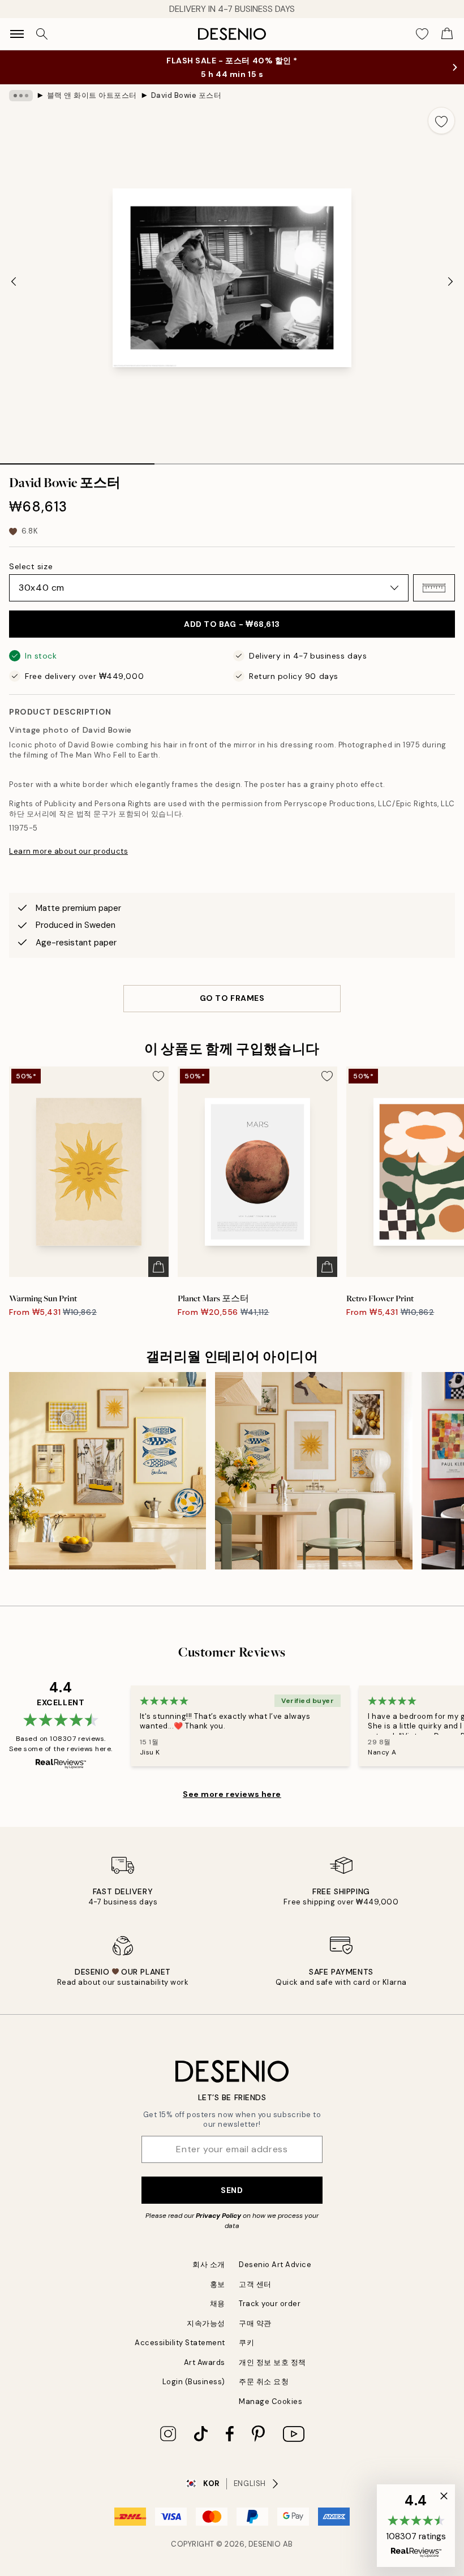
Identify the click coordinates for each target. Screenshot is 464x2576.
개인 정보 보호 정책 (272, 2362)
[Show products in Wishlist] (422, 34)
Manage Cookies (270, 2401)
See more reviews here (232, 1794)
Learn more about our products (68, 851)
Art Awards (205, 2362)
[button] (434, 588)
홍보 (218, 2284)
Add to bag (232, 624)
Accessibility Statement (180, 2343)
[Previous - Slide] (14, 281)
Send (232, 2190)
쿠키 (246, 2343)
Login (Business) (194, 2382)
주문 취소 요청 (264, 2382)
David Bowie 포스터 (186, 95)
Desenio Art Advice (275, 2265)
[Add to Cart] (158, 1267)
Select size (31, 566)
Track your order (270, 2304)
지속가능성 (206, 2323)
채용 (218, 2304)
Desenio (265, 2544)
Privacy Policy (218, 2216)
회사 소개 (209, 2265)
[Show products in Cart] (447, 34)
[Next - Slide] (450, 281)
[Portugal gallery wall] (108, 1470)
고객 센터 (255, 2284)
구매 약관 (255, 2323)
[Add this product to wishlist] (441, 121)
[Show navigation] (17, 34)
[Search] (42, 34)
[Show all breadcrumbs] (21, 96)
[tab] (77, 460)
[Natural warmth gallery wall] (313, 1470)
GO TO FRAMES (232, 998)
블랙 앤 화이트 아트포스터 (92, 95)
